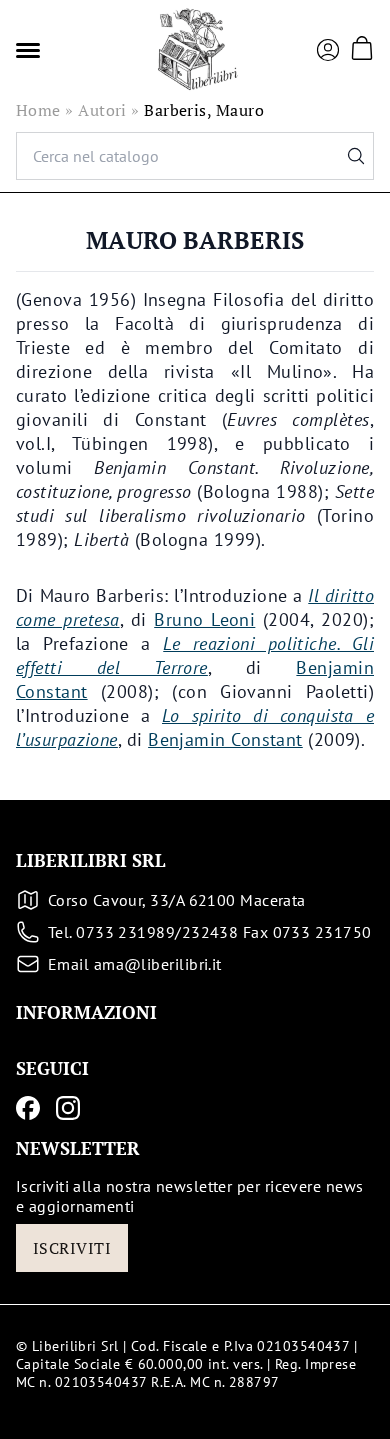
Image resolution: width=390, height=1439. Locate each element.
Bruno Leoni (204, 619)
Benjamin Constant (225, 739)
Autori (102, 110)
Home (38, 110)
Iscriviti (72, 1248)
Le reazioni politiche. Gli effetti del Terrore (195, 655)
